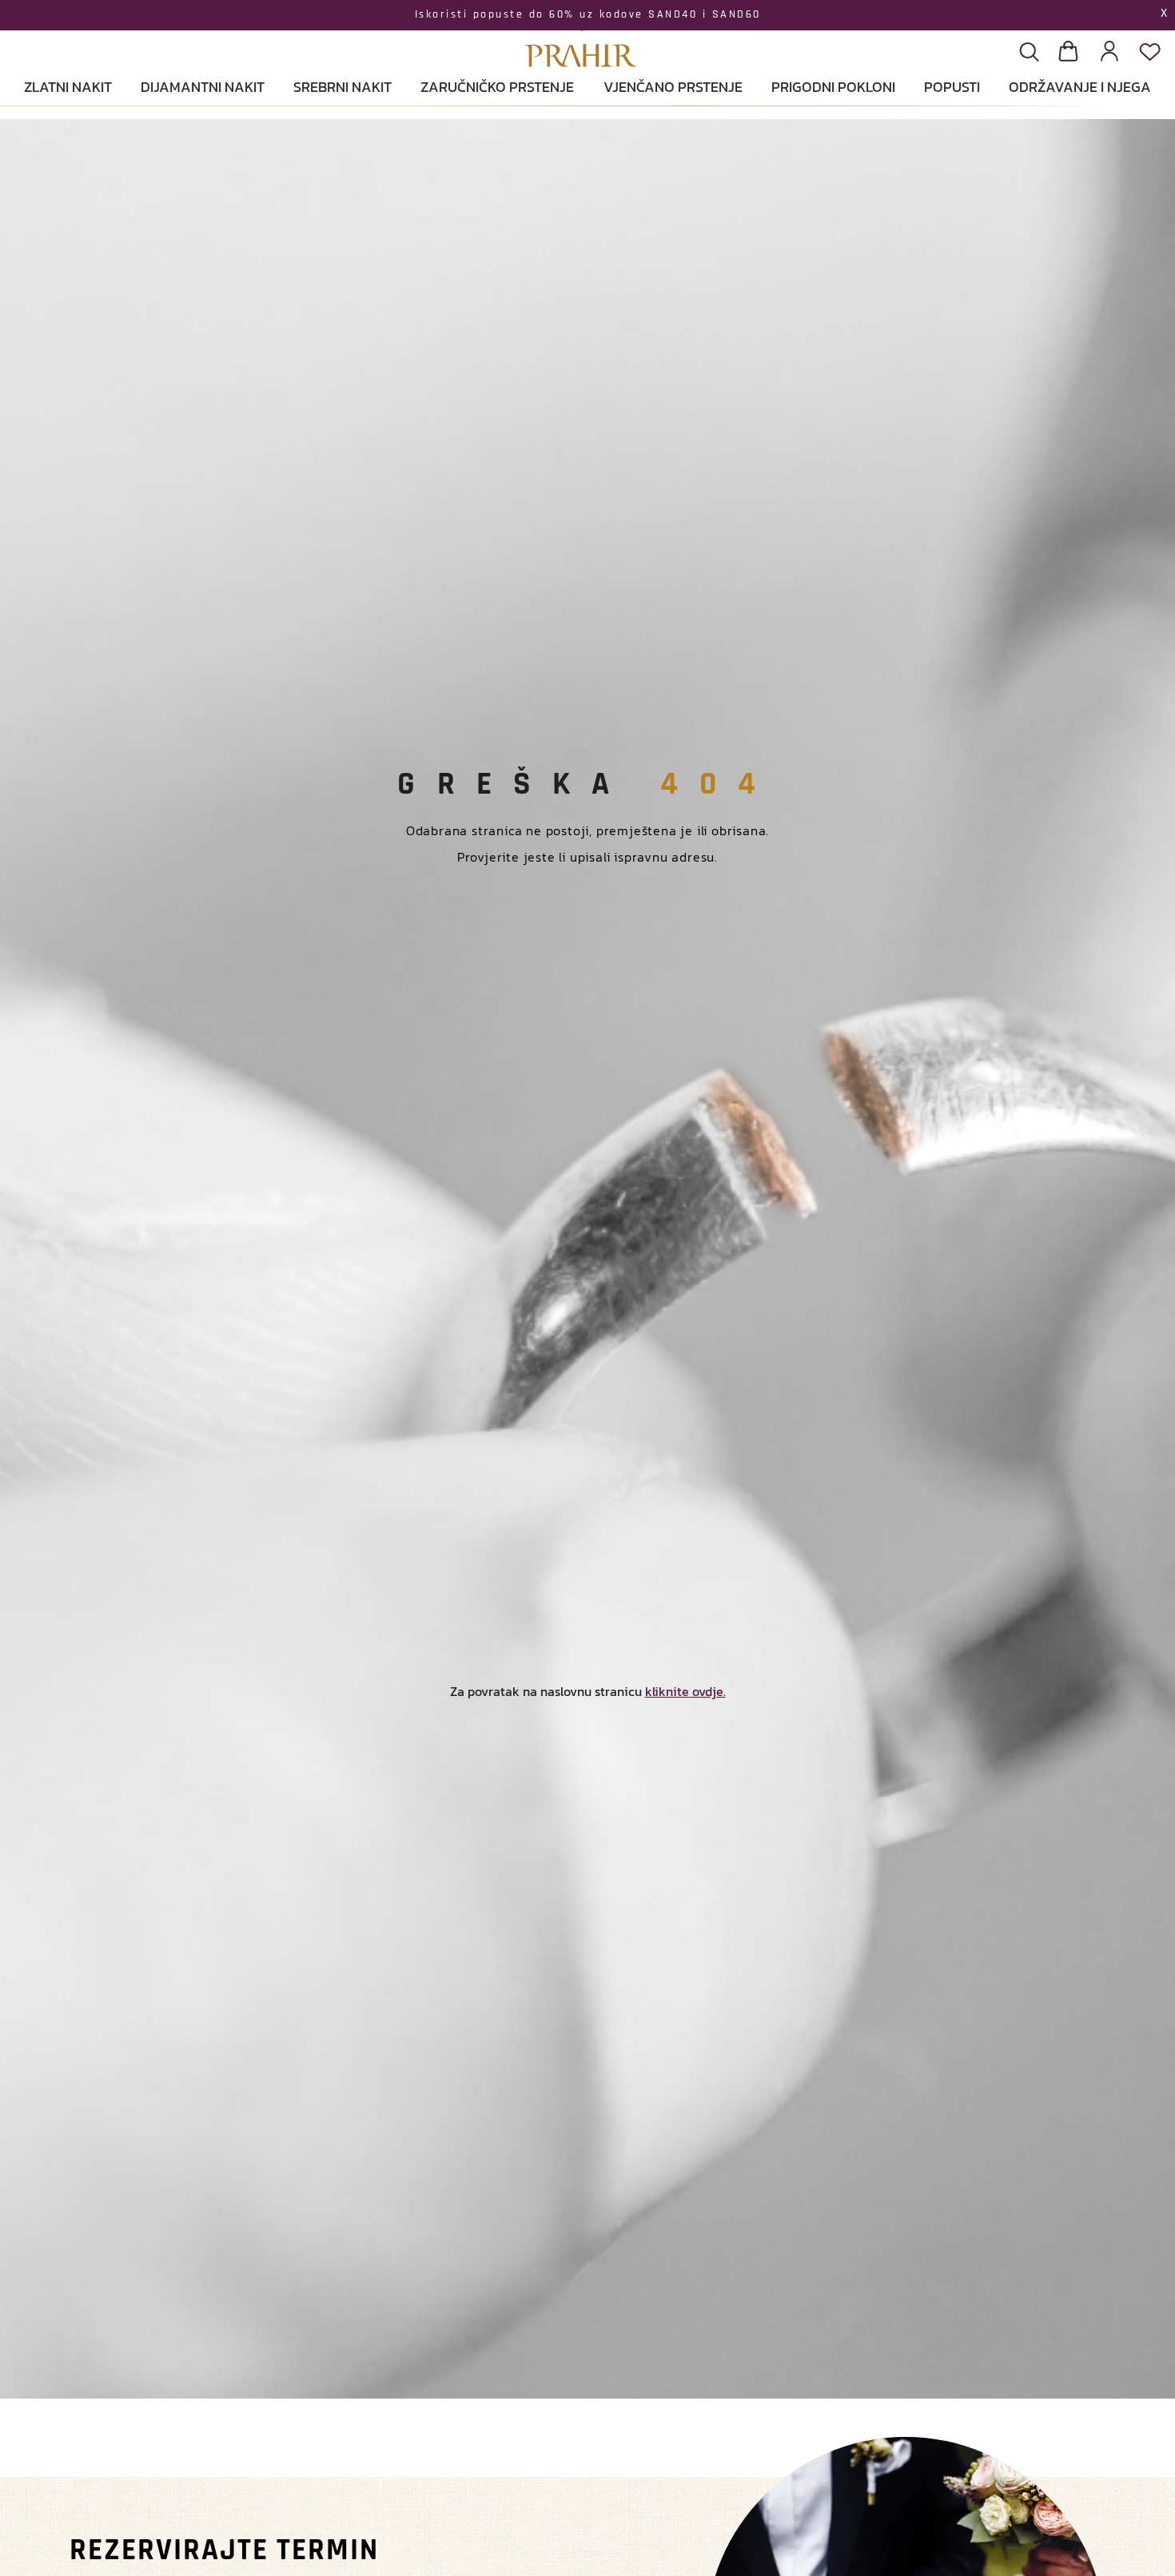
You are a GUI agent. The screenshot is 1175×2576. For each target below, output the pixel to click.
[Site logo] (581, 36)
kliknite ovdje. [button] (685, 1691)
